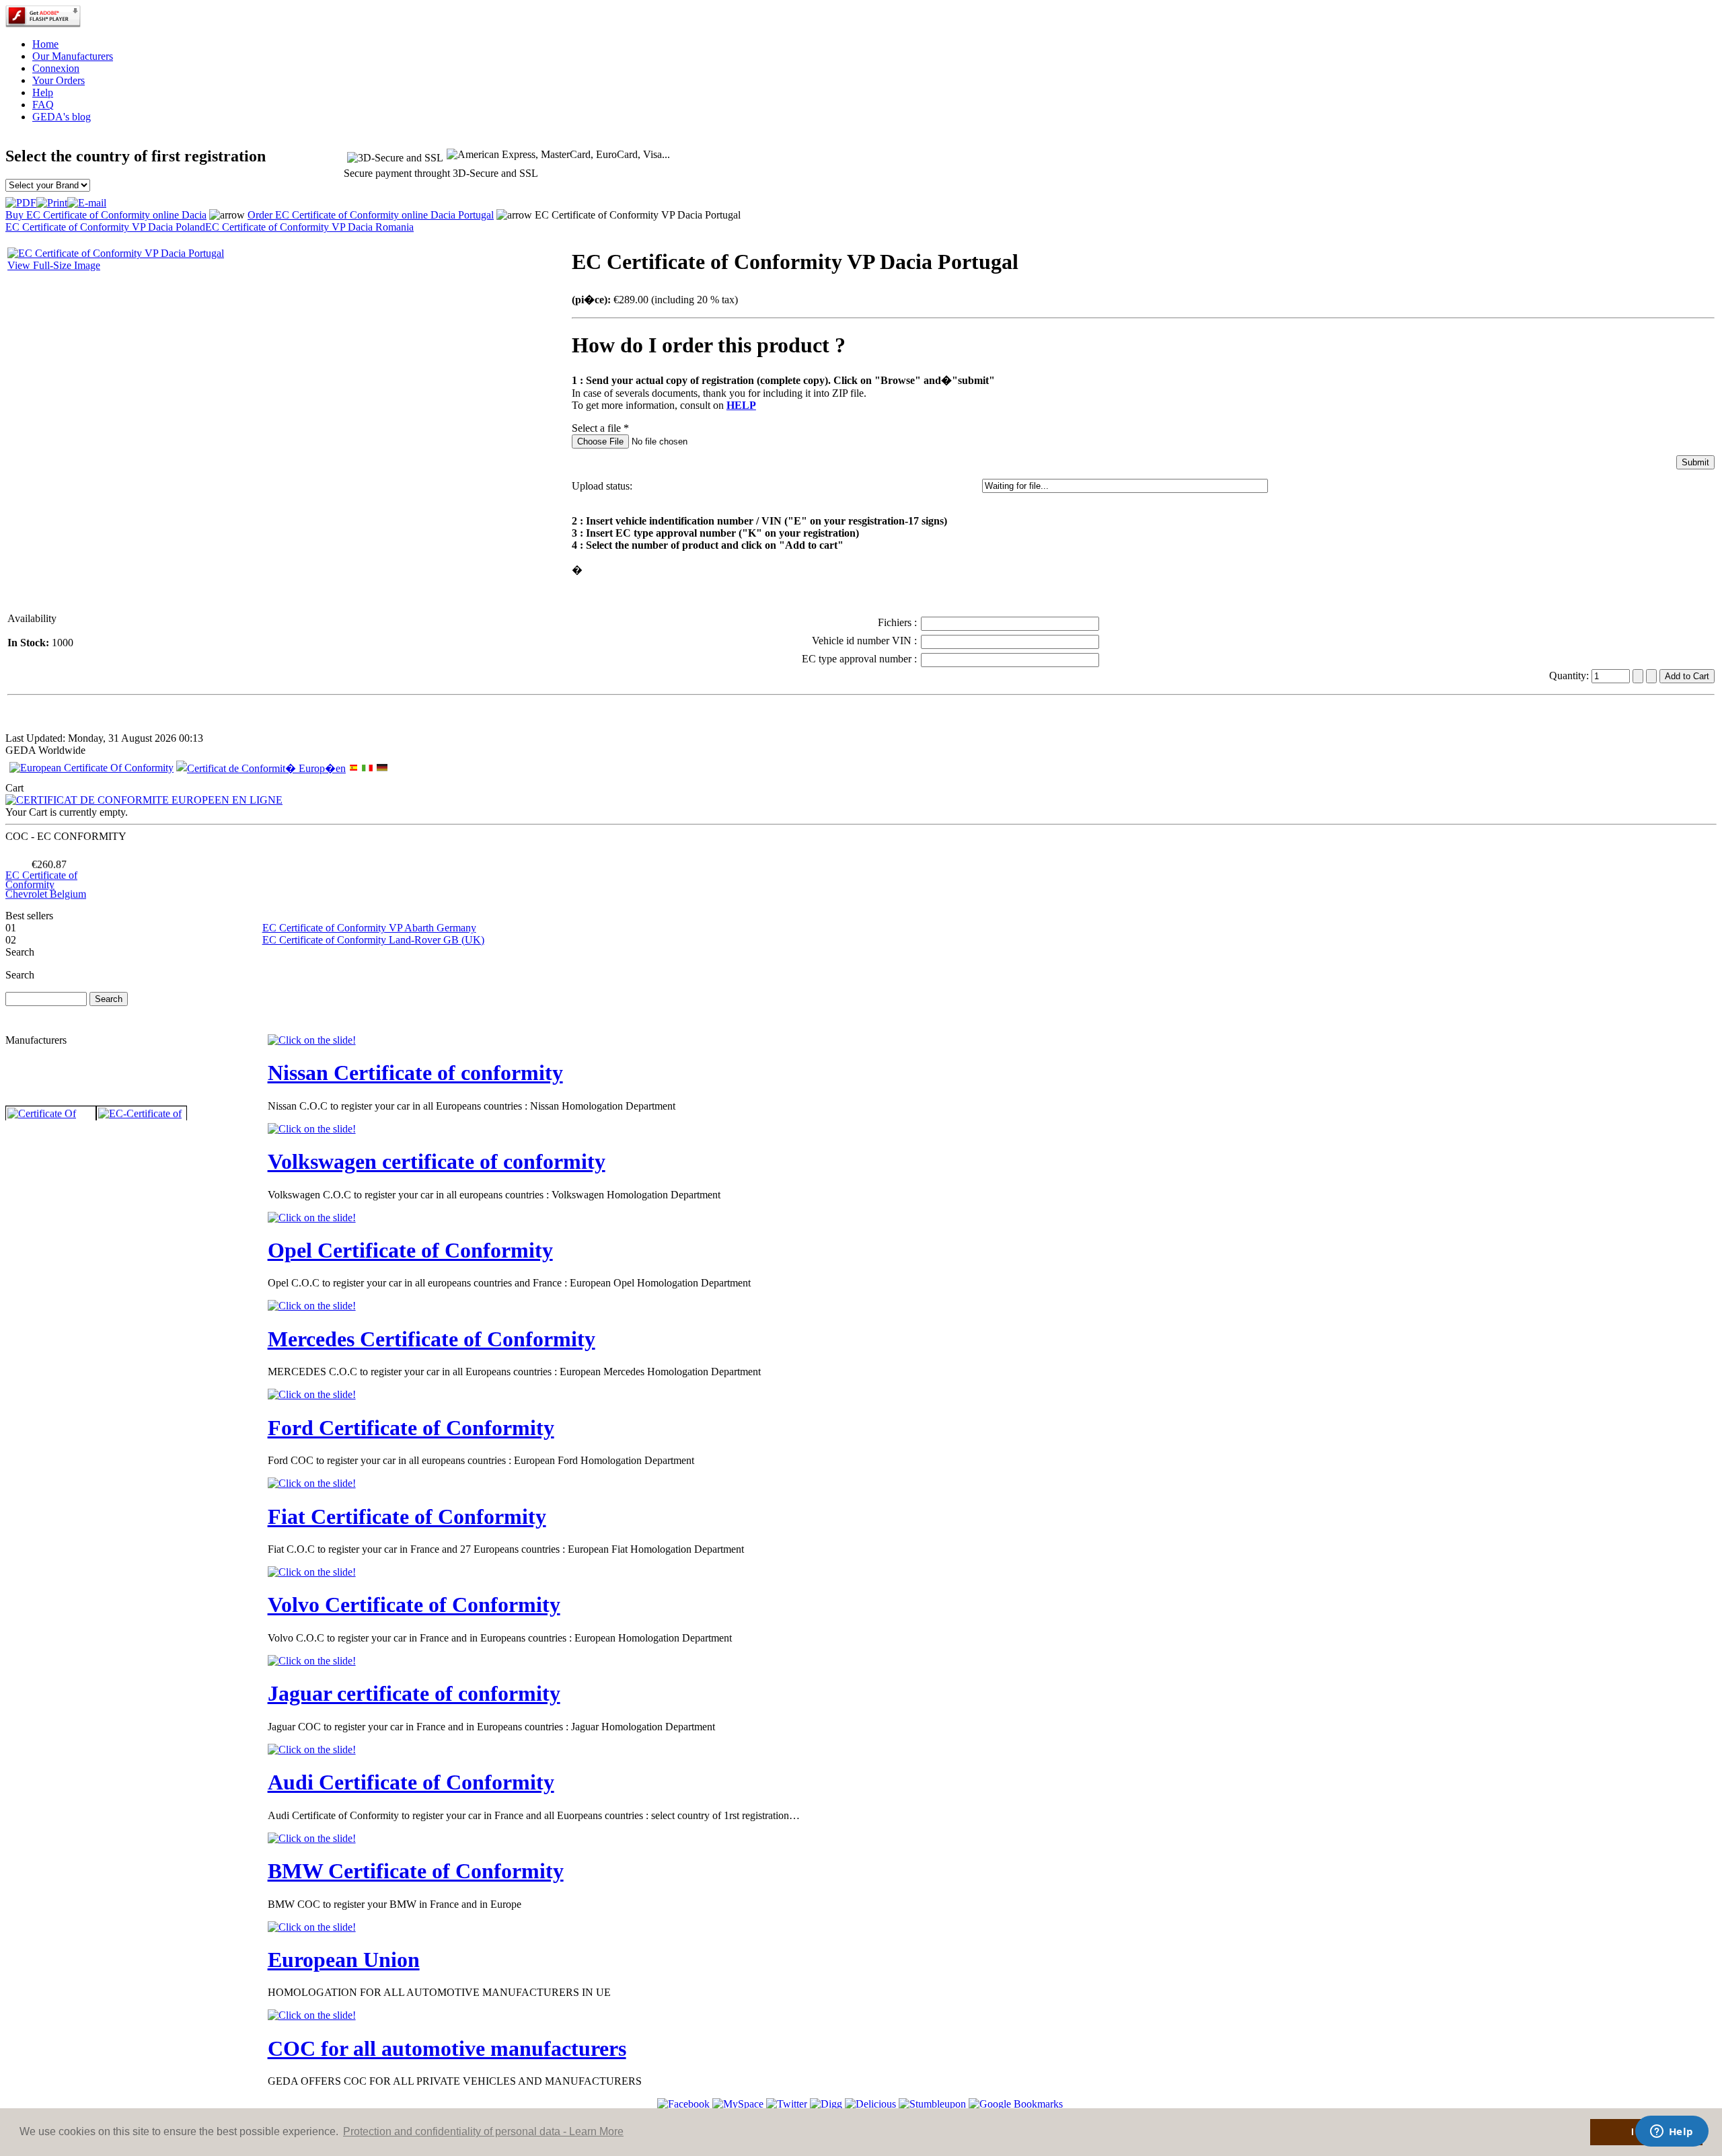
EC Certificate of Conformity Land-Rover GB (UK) (373, 940)
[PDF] (21, 199)
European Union (344, 1960)
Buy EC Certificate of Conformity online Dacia (106, 215)
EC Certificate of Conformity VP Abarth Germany (369, 928)
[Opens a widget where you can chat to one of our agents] (1672, 2132)
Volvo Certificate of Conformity (414, 1605)
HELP (741, 405)
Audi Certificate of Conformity (411, 1782)
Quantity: (1570, 676)
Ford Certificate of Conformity (411, 1428)
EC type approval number (858, 659)
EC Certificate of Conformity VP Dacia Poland (105, 227)
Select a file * (600, 428)
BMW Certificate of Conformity (416, 1871)
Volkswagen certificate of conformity (437, 1161)
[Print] (52, 199)
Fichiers (896, 622)
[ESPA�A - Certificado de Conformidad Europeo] (354, 768)
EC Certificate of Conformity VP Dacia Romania (309, 227)
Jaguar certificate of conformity (414, 1693)
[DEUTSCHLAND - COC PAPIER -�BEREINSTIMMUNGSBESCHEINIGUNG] (382, 769)
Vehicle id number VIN (863, 641)
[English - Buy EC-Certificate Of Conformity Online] (91, 768)
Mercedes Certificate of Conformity (432, 1339)
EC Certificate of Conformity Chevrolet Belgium (46, 862)
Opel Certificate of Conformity (410, 1250)
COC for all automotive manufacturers (447, 2048)
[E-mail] (87, 199)
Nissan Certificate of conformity (415, 1073)
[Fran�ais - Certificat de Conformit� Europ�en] (261, 768)
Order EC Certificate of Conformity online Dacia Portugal (371, 215)
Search (20, 975)
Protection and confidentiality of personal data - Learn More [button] (483, 2131)
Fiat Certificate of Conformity (407, 1516)
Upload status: (602, 486)
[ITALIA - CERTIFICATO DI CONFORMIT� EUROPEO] (367, 768)
